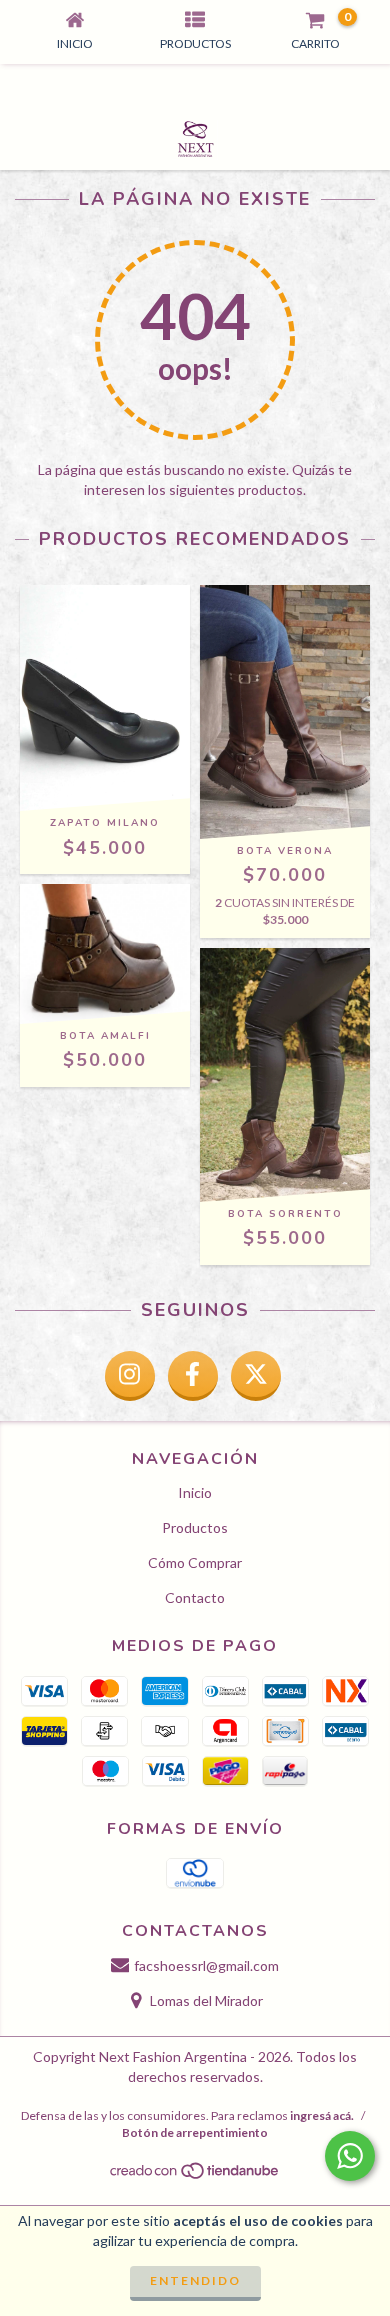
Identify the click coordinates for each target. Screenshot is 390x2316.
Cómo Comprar (195, 1562)
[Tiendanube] (195, 2176)
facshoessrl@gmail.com (206, 1965)
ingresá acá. (322, 2115)
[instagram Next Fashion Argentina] (130, 1376)
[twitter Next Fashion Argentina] (256, 1376)
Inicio (195, 1492)
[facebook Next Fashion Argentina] (193, 1376)
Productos (195, 1527)
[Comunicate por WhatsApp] (350, 2156)
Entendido (195, 2280)
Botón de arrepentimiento (195, 2132)
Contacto (195, 1597)
